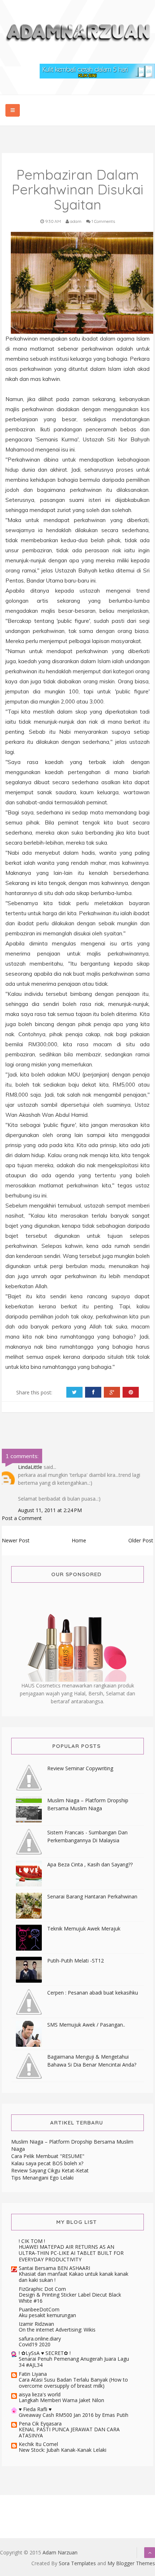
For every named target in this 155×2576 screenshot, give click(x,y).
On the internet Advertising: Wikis (57, 2330)
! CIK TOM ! (32, 2241)
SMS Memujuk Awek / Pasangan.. (86, 2025)
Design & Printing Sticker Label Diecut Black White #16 (70, 2298)
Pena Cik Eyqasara (40, 2424)
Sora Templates (77, 2563)
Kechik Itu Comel (38, 2444)
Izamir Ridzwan (36, 2324)
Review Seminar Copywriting (80, 1768)
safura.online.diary (40, 2339)
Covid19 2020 (35, 2344)
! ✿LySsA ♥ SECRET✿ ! (45, 2353)
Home (79, 1540)
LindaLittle (30, 1467)
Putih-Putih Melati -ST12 (76, 1961)
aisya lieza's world (40, 2394)
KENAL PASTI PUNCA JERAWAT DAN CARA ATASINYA (69, 2432)
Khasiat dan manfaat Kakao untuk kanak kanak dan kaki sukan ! (74, 2277)
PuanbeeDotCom (39, 2309)
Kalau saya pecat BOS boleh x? (47, 2163)
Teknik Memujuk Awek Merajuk (84, 1928)
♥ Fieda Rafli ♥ (35, 2409)
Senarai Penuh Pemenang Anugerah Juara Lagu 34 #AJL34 (74, 2362)
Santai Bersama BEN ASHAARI (54, 2268)
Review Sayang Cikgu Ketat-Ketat (50, 2170)
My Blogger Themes (131, 2563)
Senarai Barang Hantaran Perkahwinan (92, 1896)
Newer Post (16, 1540)
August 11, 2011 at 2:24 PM (50, 1510)
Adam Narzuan (60, 2552)
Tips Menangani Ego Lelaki (42, 2178)
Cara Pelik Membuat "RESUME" (48, 2156)
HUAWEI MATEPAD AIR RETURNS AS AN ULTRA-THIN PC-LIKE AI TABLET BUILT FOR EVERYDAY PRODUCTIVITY (71, 2253)
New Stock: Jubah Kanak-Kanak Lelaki (63, 2450)
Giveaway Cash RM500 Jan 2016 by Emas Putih (74, 2415)
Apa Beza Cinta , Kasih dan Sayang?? (90, 1864)
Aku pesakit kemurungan (47, 2315)
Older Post (141, 1540)
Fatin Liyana (33, 2374)
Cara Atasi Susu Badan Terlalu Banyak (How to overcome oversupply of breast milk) (73, 2383)
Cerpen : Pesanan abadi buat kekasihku (93, 1993)
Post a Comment (22, 1518)
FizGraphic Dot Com (42, 2289)
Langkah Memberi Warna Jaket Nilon (61, 2400)
